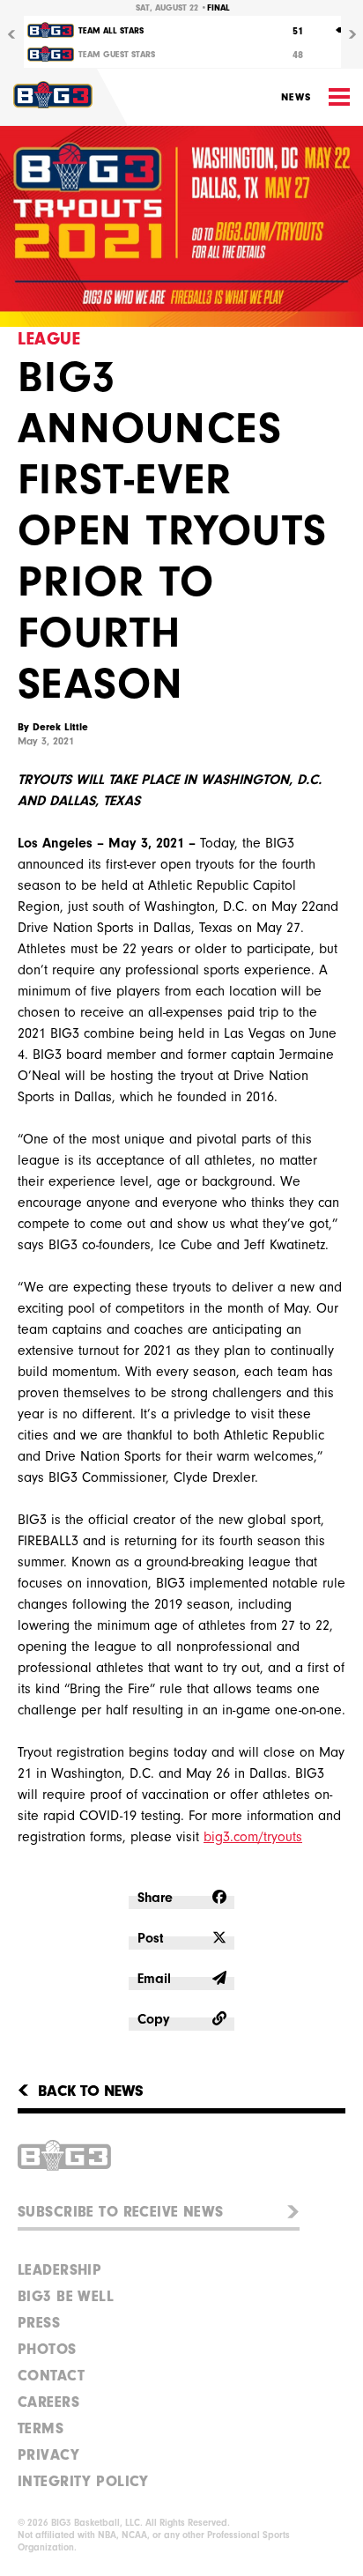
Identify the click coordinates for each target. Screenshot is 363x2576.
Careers (48, 2402)
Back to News (91, 2092)
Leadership (59, 2270)
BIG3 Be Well (66, 2296)
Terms (41, 2428)
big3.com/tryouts (253, 1837)
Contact (51, 2376)
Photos (47, 2349)
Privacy (48, 2455)
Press (39, 2323)
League (49, 339)
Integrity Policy (83, 2481)
